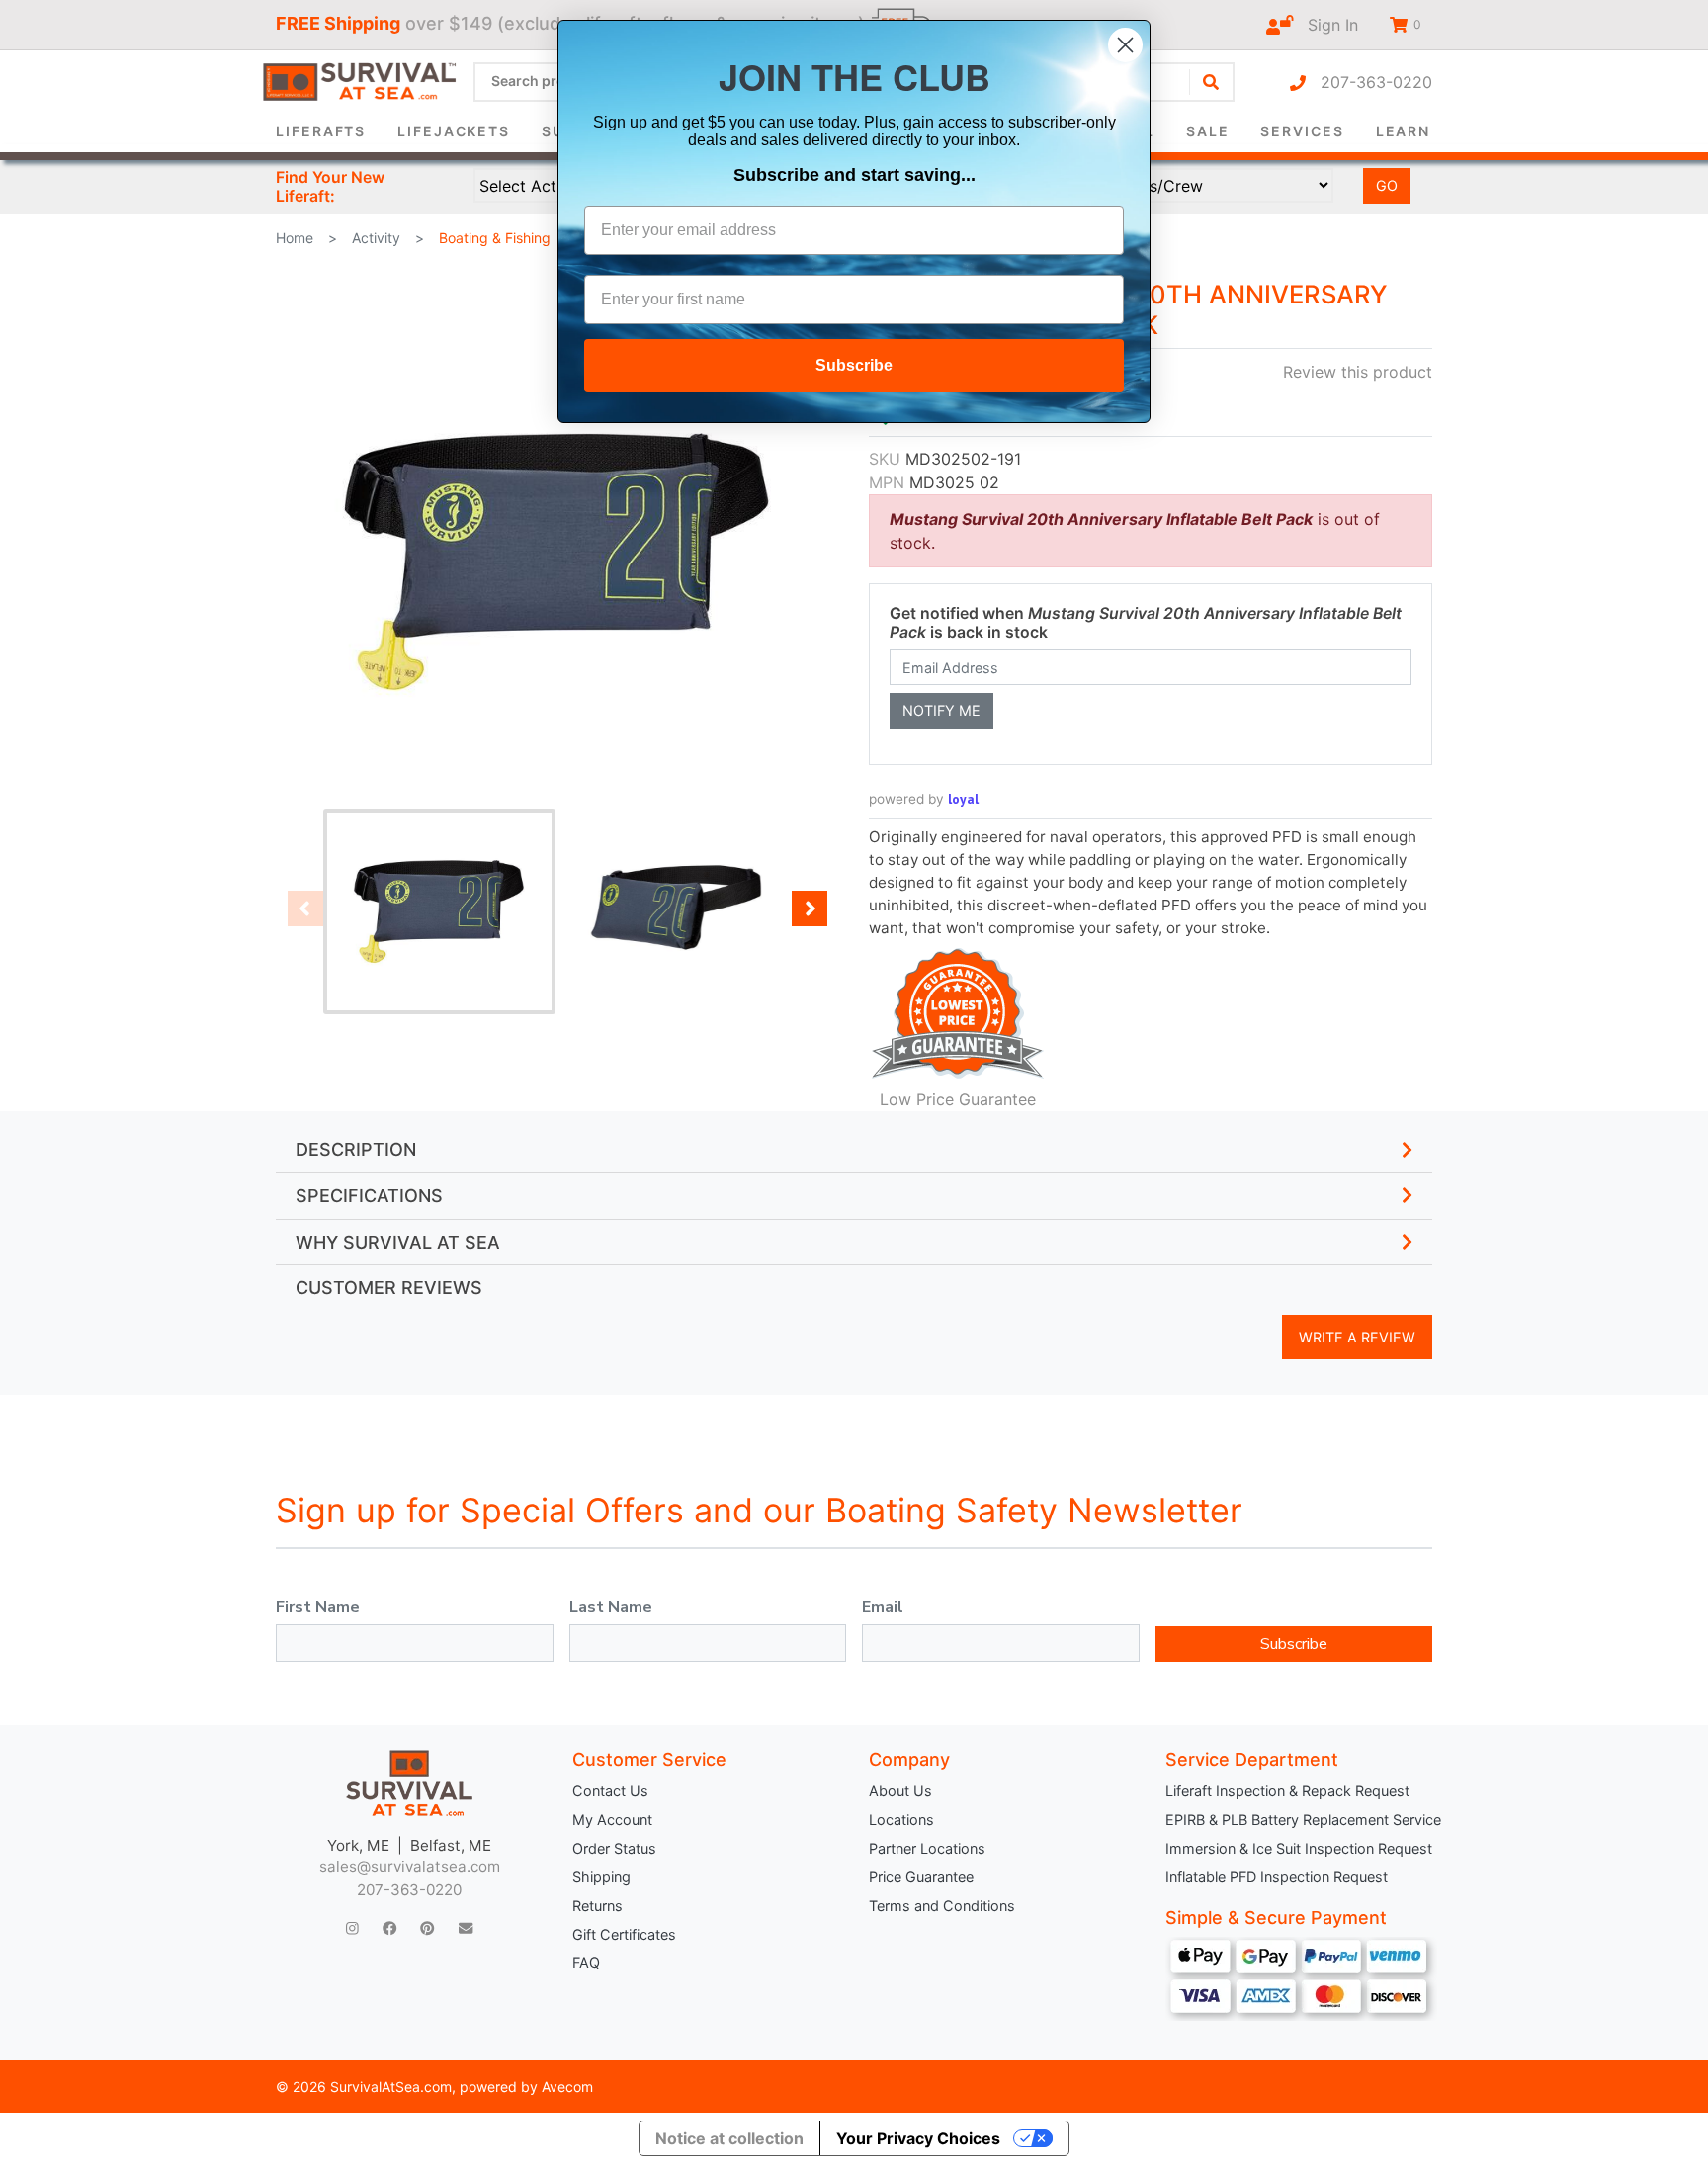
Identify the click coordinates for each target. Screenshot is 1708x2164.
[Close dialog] (1125, 45)
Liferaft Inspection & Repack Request (1287, 1791)
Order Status (614, 1848)
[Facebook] (389, 1928)
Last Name (611, 1607)
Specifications (369, 1196)
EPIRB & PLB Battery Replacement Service (1299, 1819)
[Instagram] (352, 1928)
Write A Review (1357, 1337)
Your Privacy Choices (918, 2138)
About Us (900, 1791)
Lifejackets (454, 131)
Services (1302, 131)
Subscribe (1294, 1644)
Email (883, 1607)
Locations (901, 1819)
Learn (1404, 131)
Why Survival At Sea (398, 1242)
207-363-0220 (1369, 82)
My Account (612, 1819)
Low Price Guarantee (958, 1099)
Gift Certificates (624, 1934)
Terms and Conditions (942, 1905)
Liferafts (321, 131)
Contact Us (610, 1791)
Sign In (1325, 25)
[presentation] (305, 909)
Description (356, 1149)
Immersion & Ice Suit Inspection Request (1299, 1848)
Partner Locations (927, 1848)
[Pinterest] (427, 1928)
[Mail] (466, 1928)
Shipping (601, 1877)
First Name (318, 1607)
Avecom (567, 2086)
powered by (924, 799)
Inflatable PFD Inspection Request (1277, 1877)
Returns (598, 1905)
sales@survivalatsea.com (410, 1867)
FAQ (586, 1963)
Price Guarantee (921, 1877)
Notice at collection (729, 2138)
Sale (1208, 131)
